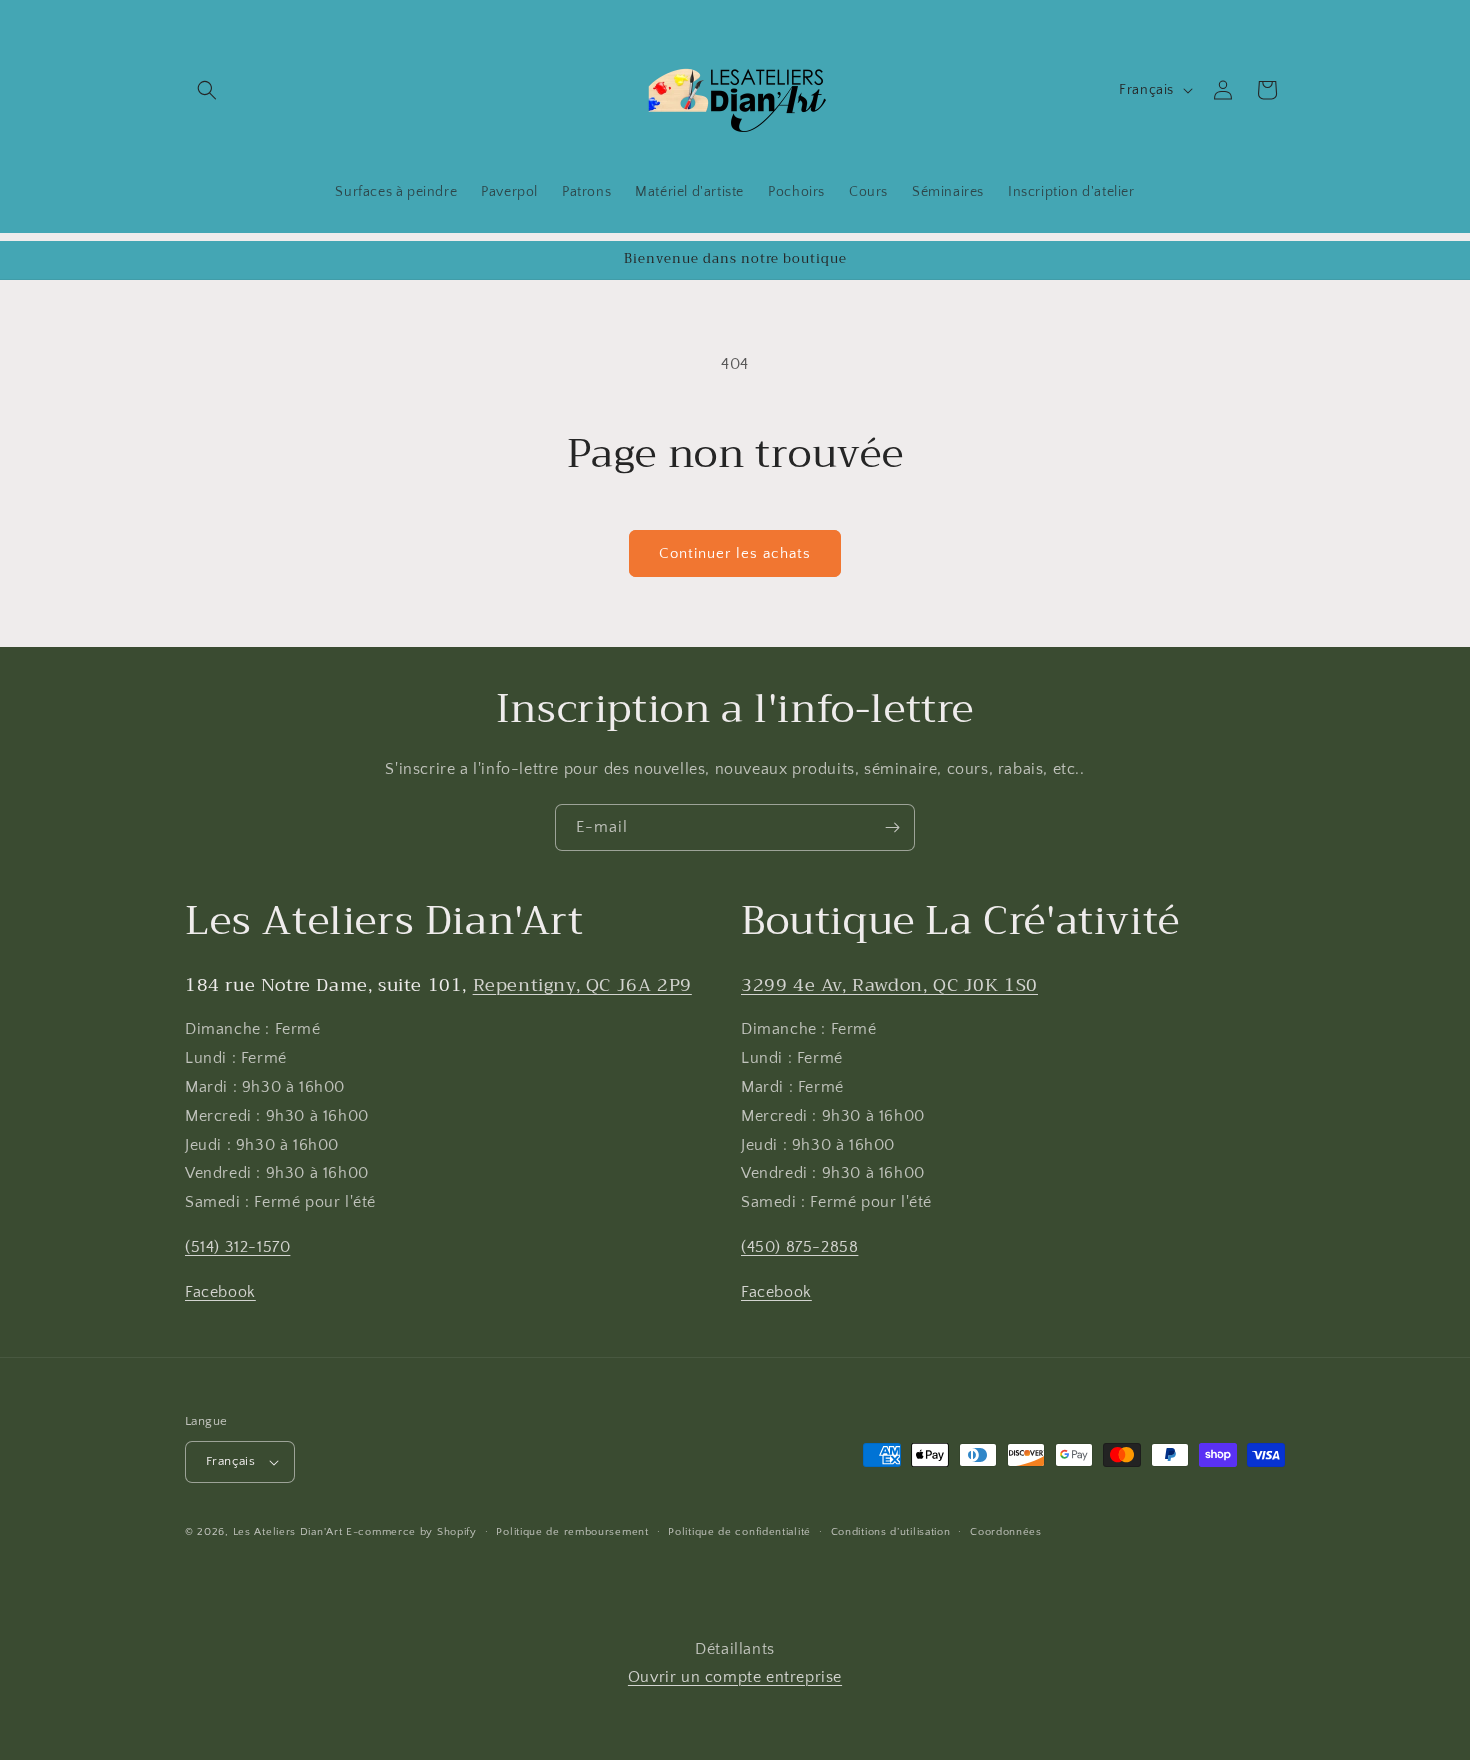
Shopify (457, 1532)
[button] (207, 90)
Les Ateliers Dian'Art (288, 1532)
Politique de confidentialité (739, 1532)
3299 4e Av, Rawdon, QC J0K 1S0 (889, 985)
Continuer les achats (735, 553)
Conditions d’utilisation (891, 1532)
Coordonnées (1006, 1532)
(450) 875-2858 (799, 1247)
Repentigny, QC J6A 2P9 (582, 985)
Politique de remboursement (572, 1532)
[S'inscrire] (892, 827)
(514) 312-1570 (237, 1247)
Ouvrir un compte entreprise (735, 1677)
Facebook (220, 1292)
